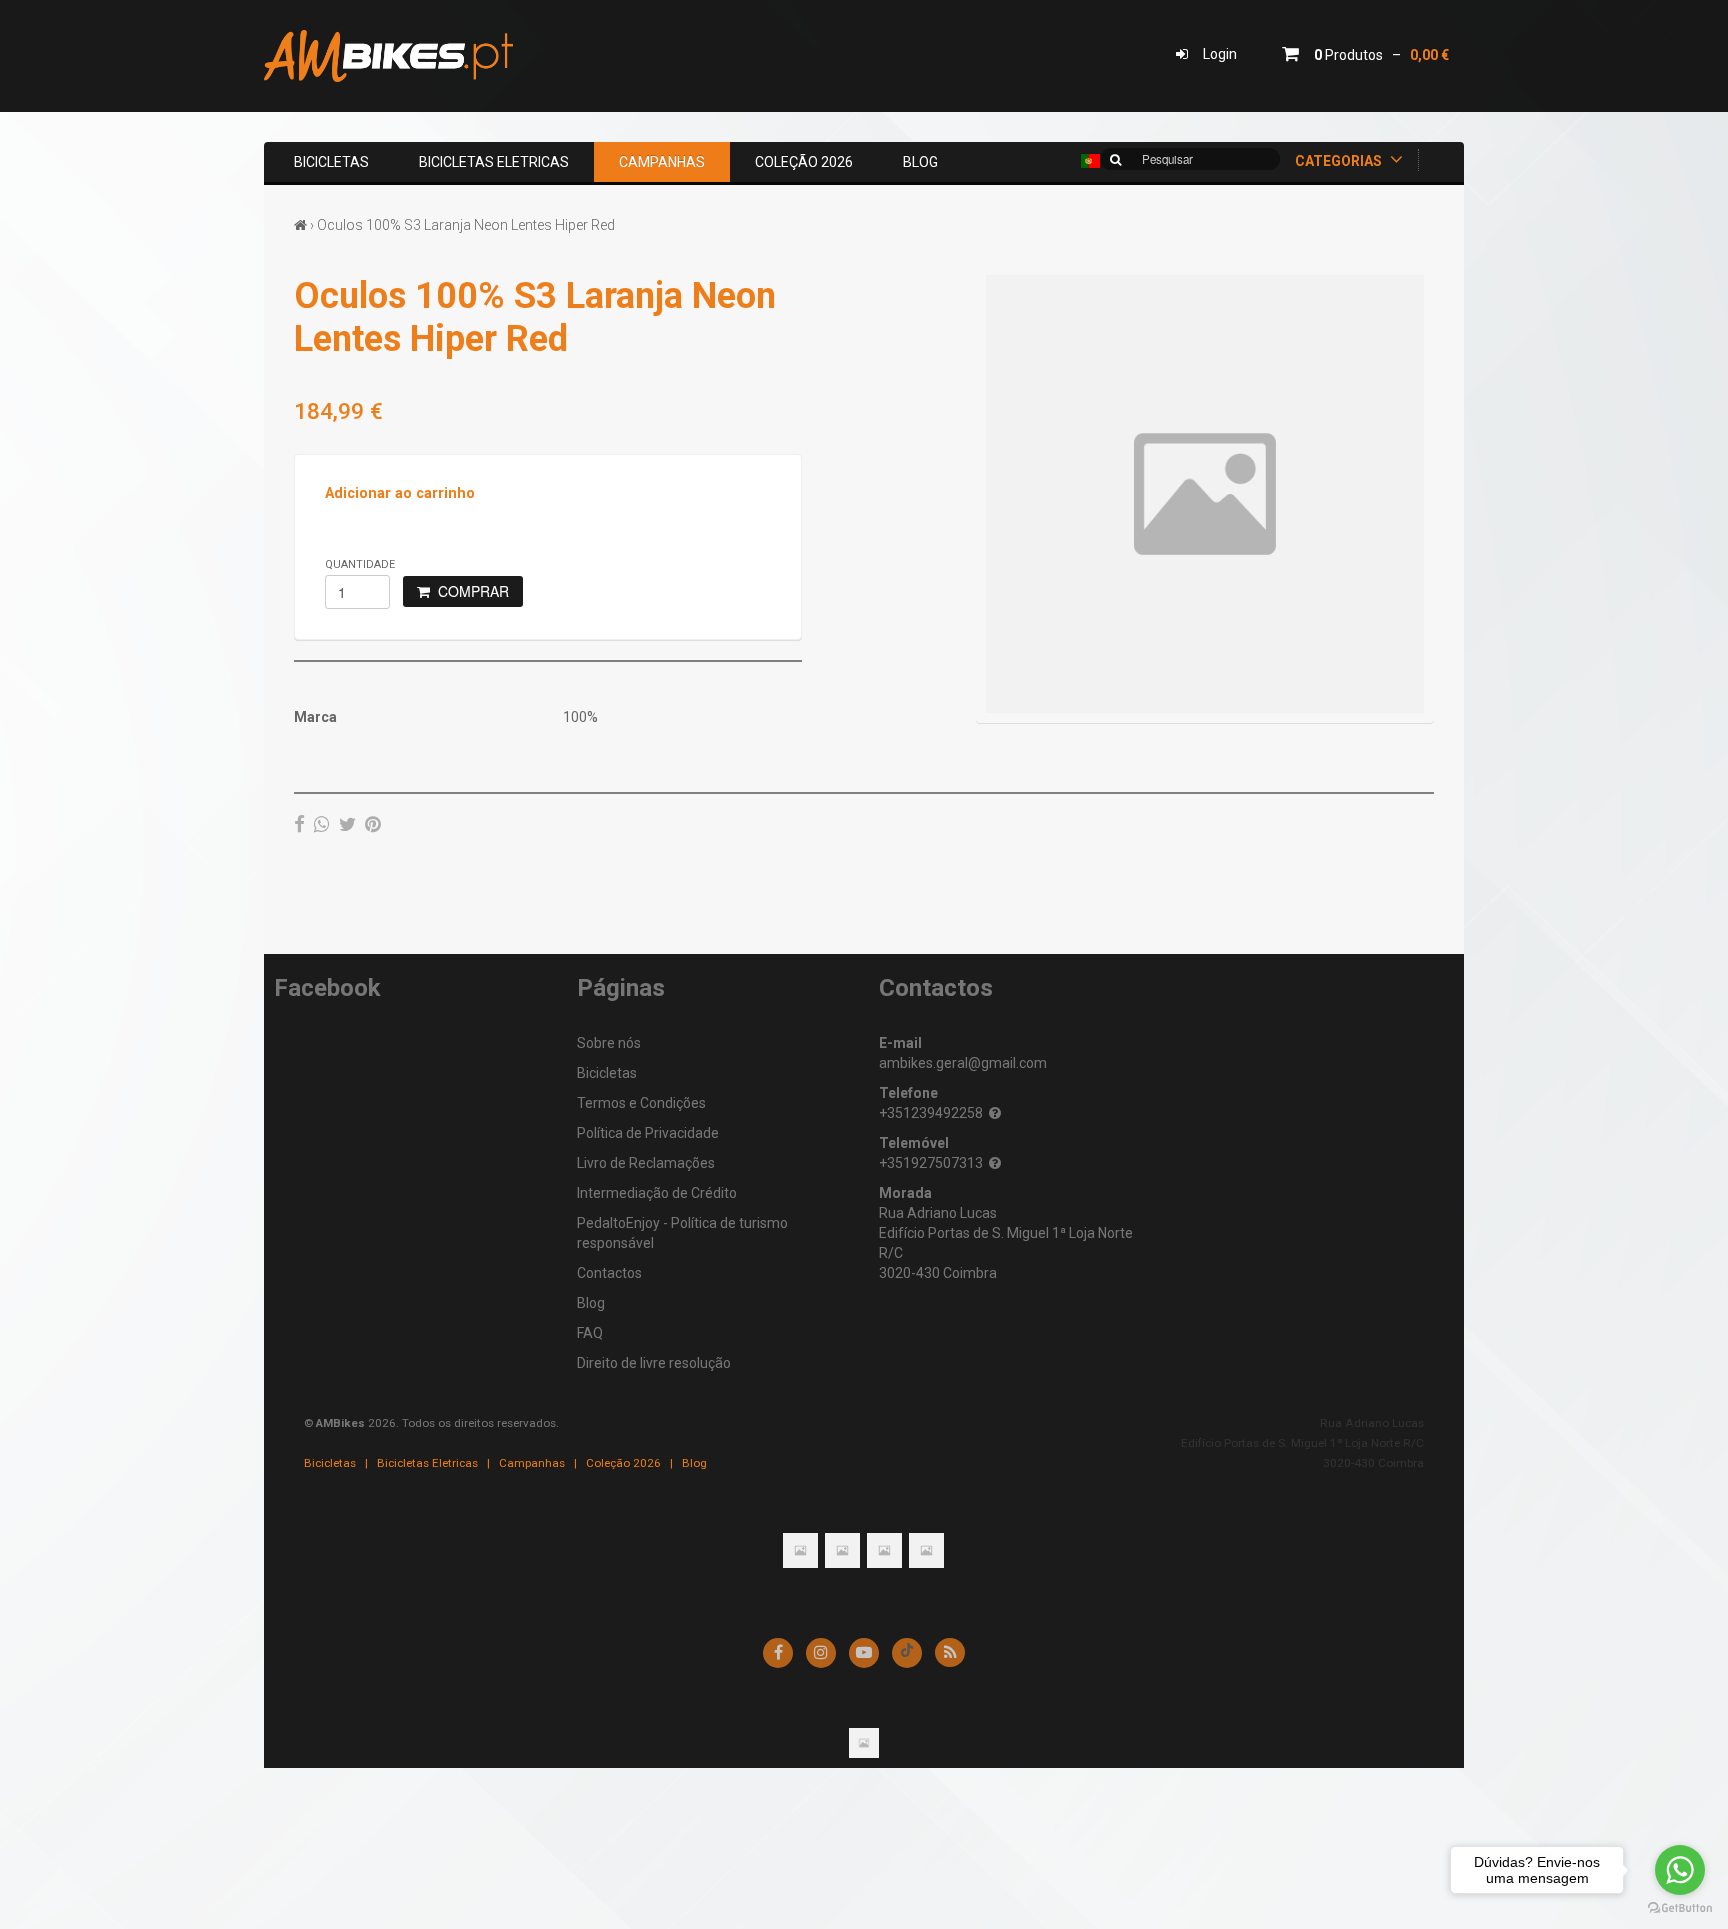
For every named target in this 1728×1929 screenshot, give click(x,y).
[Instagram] (821, 1653)
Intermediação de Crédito (657, 1193)
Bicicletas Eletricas (494, 162)
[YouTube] (864, 1653)
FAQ (590, 1333)
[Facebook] (299, 824)
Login (1212, 54)
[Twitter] (347, 824)
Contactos (609, 1273)
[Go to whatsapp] (1680, 1870)
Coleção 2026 (804, 162)
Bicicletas (331, 162)
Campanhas (662, 162)
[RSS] (950, 1652)
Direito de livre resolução (654, 1363)
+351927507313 (931, 1163)
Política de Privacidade (648, 1133)
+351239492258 (931, 1113)
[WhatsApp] (322, 824)
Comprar (469, 591)
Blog (920, 162)
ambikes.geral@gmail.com (963, 1063)
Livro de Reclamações (646, 1163)
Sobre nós (609, 1043)
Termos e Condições (641, 1103)
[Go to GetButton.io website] (1680, 1908)
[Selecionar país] (1090, 161)
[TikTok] (907, 1653)
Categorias (1340, 161)
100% (580, 717)
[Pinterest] (373, 824)
